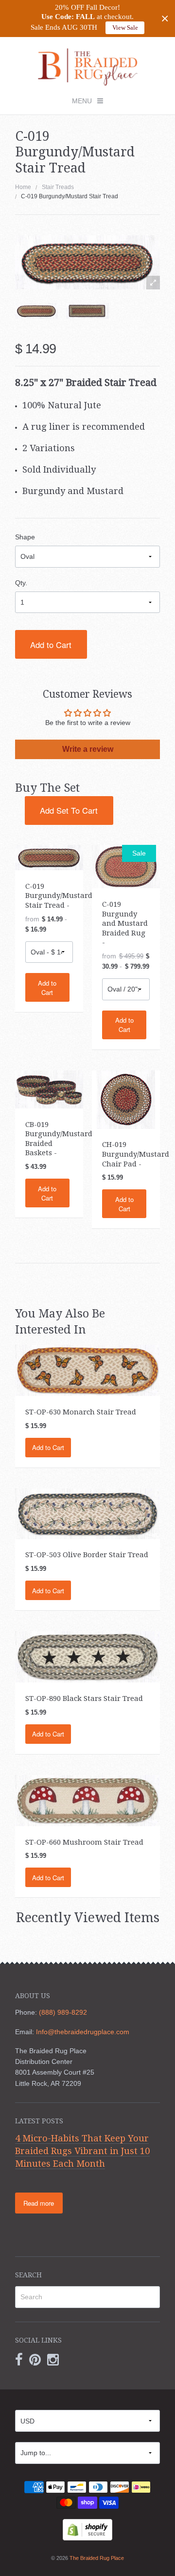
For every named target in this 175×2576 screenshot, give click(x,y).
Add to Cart (51, 645)
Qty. (21, 583)
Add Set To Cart (69, 810)
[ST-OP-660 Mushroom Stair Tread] (88, 1800)
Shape (25, 537)
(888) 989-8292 (63, 2012)
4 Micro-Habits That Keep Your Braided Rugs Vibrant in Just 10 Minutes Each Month (82, 2151)
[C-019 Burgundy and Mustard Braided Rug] (126, 866)
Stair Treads (58, 187)
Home (23, 187)
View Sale (125, 28)
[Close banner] (165, 19)
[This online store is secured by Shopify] (87, 2529)
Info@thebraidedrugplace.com (83, 2032)
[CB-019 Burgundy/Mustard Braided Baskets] (49, 1088)
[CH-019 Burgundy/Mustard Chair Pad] (126, 1099)
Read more (39, 2203)
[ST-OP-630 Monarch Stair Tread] (88, 1370)
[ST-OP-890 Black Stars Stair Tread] (88, 1656)
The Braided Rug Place (97, 2558)
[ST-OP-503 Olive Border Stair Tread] (88, 1513)
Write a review (88, 749)
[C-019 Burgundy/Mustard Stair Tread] (36, 311)
